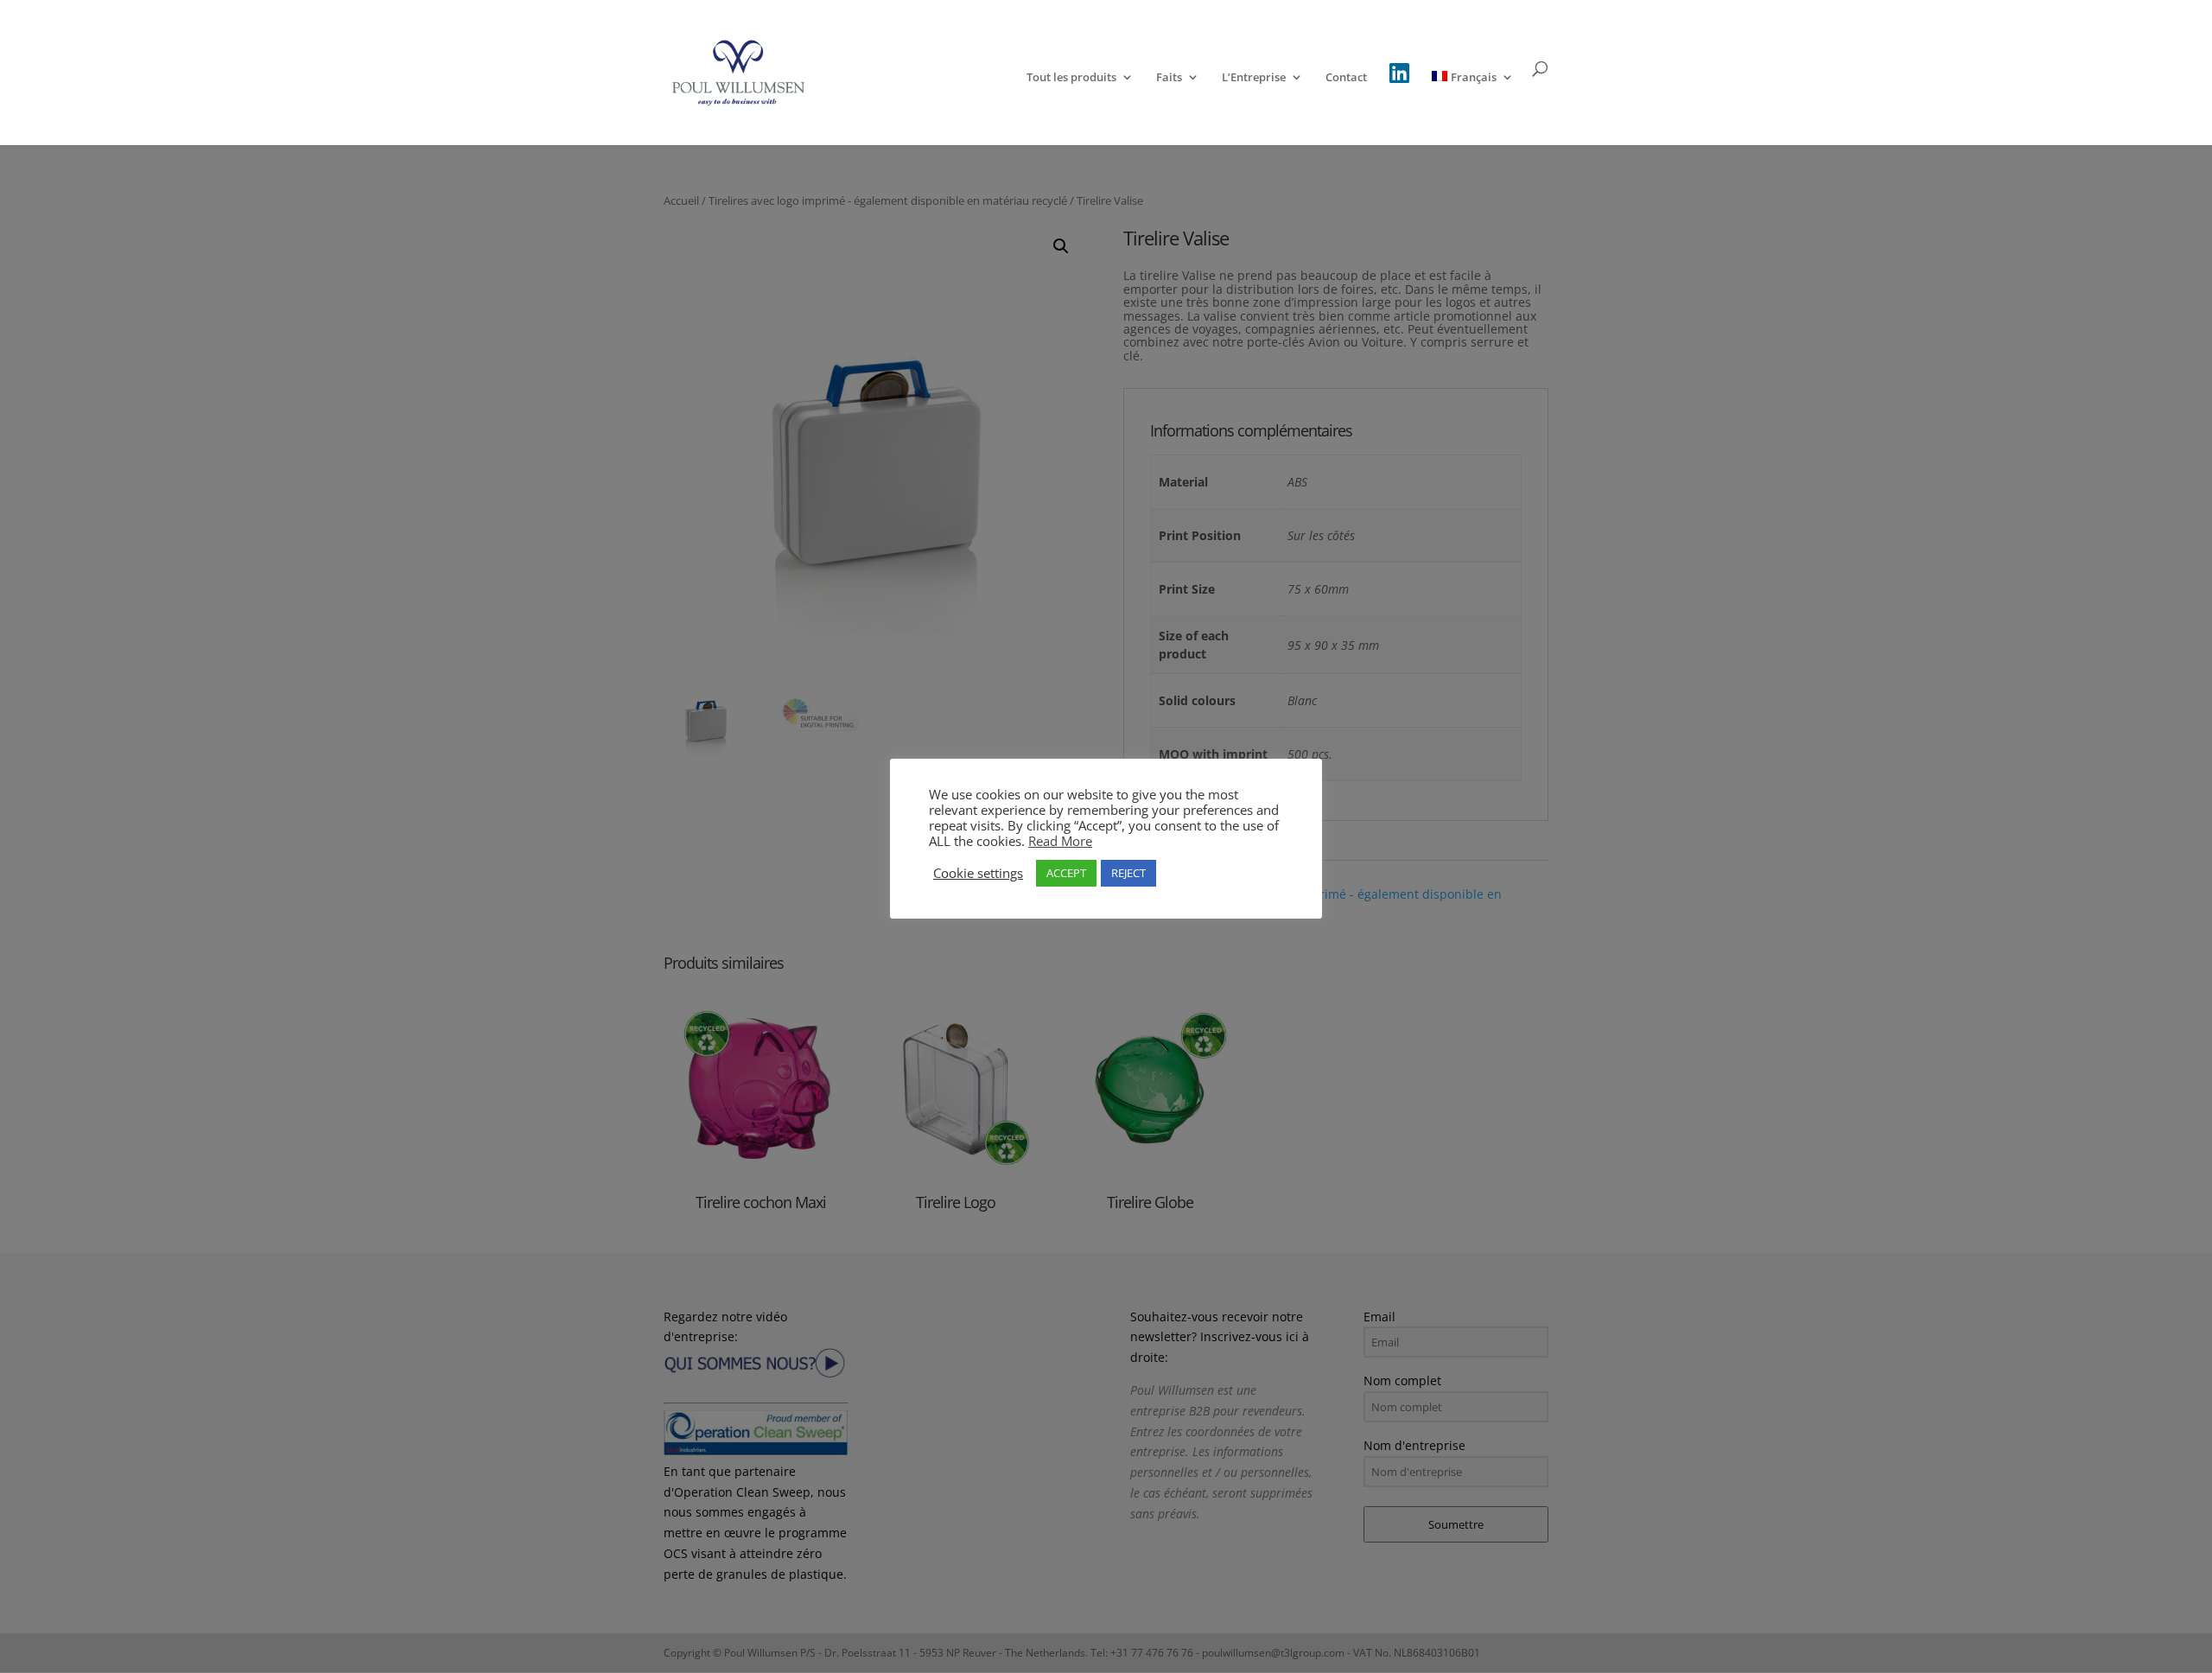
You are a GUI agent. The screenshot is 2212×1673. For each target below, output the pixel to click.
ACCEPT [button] (1066, 873)
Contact (1346, 78)
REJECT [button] (1128, 873)
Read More (1060, 841)
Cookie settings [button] (978, 873)
